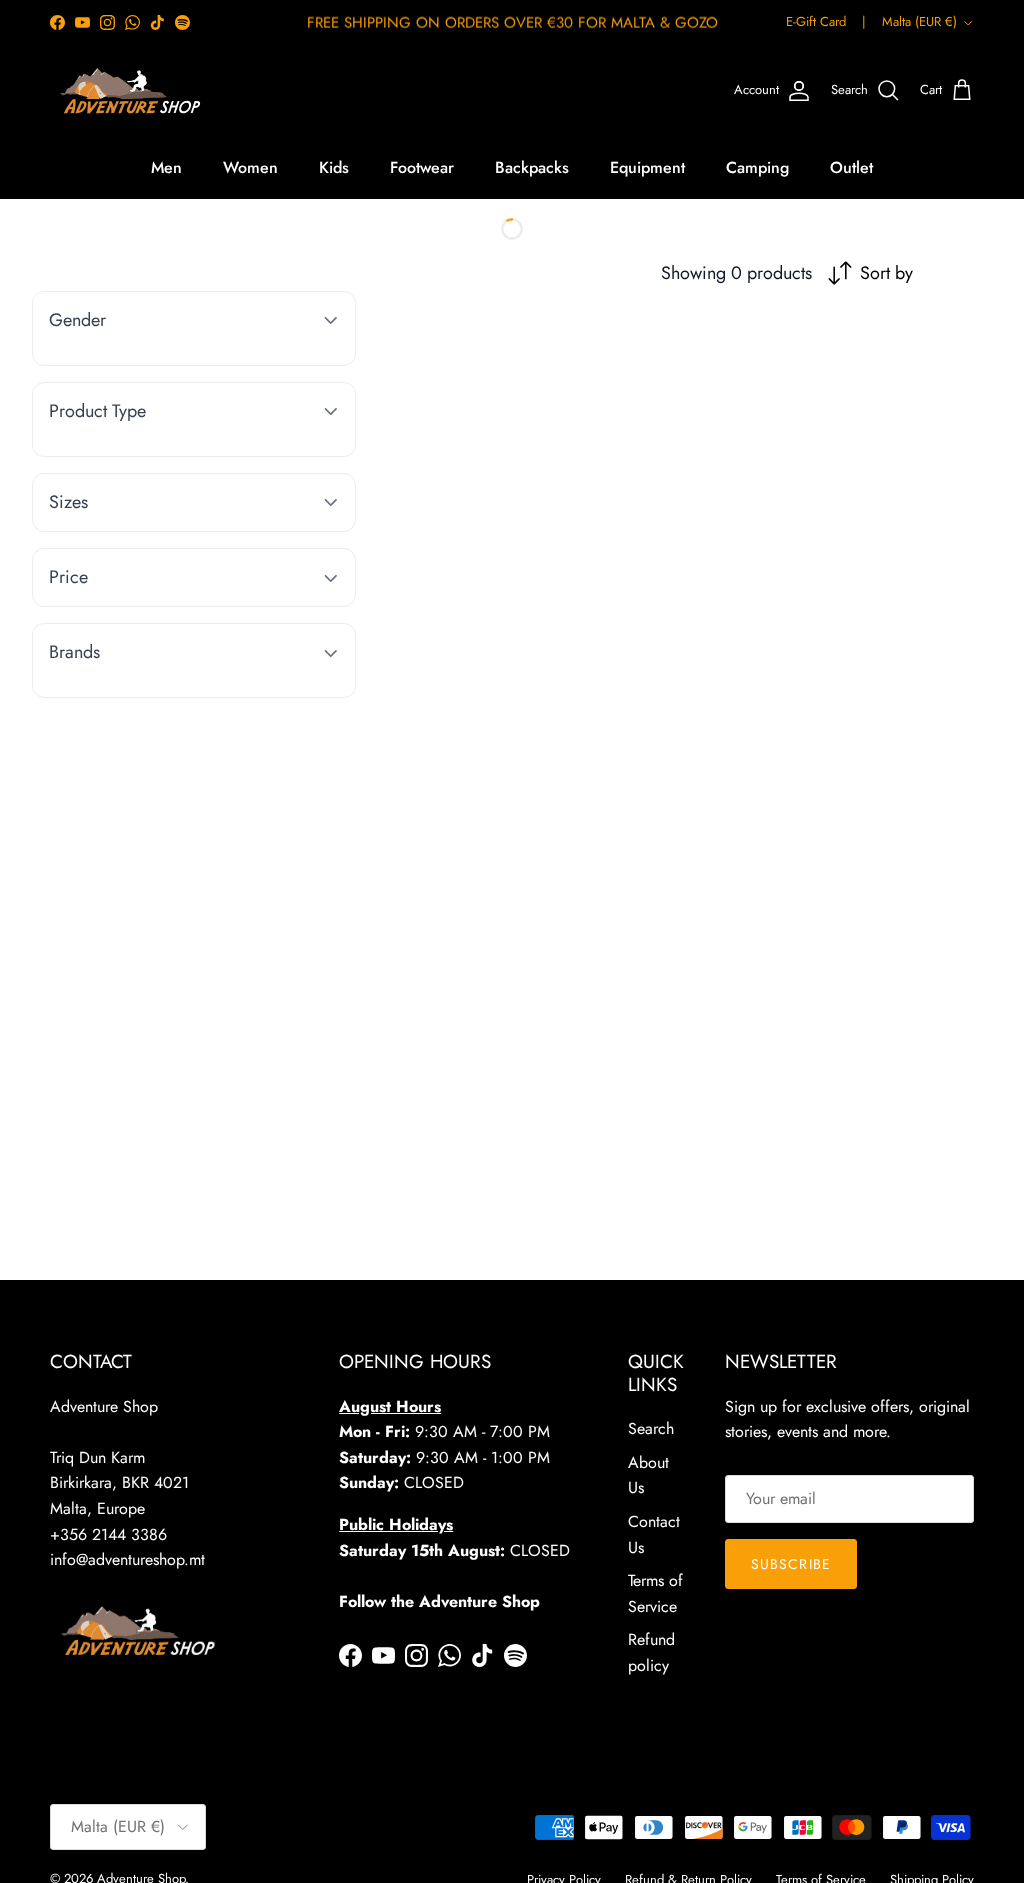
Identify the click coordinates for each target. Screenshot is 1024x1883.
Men (166, 167)
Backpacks (532, 167)
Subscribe (791, 1564)
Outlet (851, 167)
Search (651, 1428)
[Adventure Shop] (127, 91)
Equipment (647, 167)
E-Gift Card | (826, 21)
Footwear (422, 167)
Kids (334, 167)
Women (250, 167)
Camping (757, 167)
